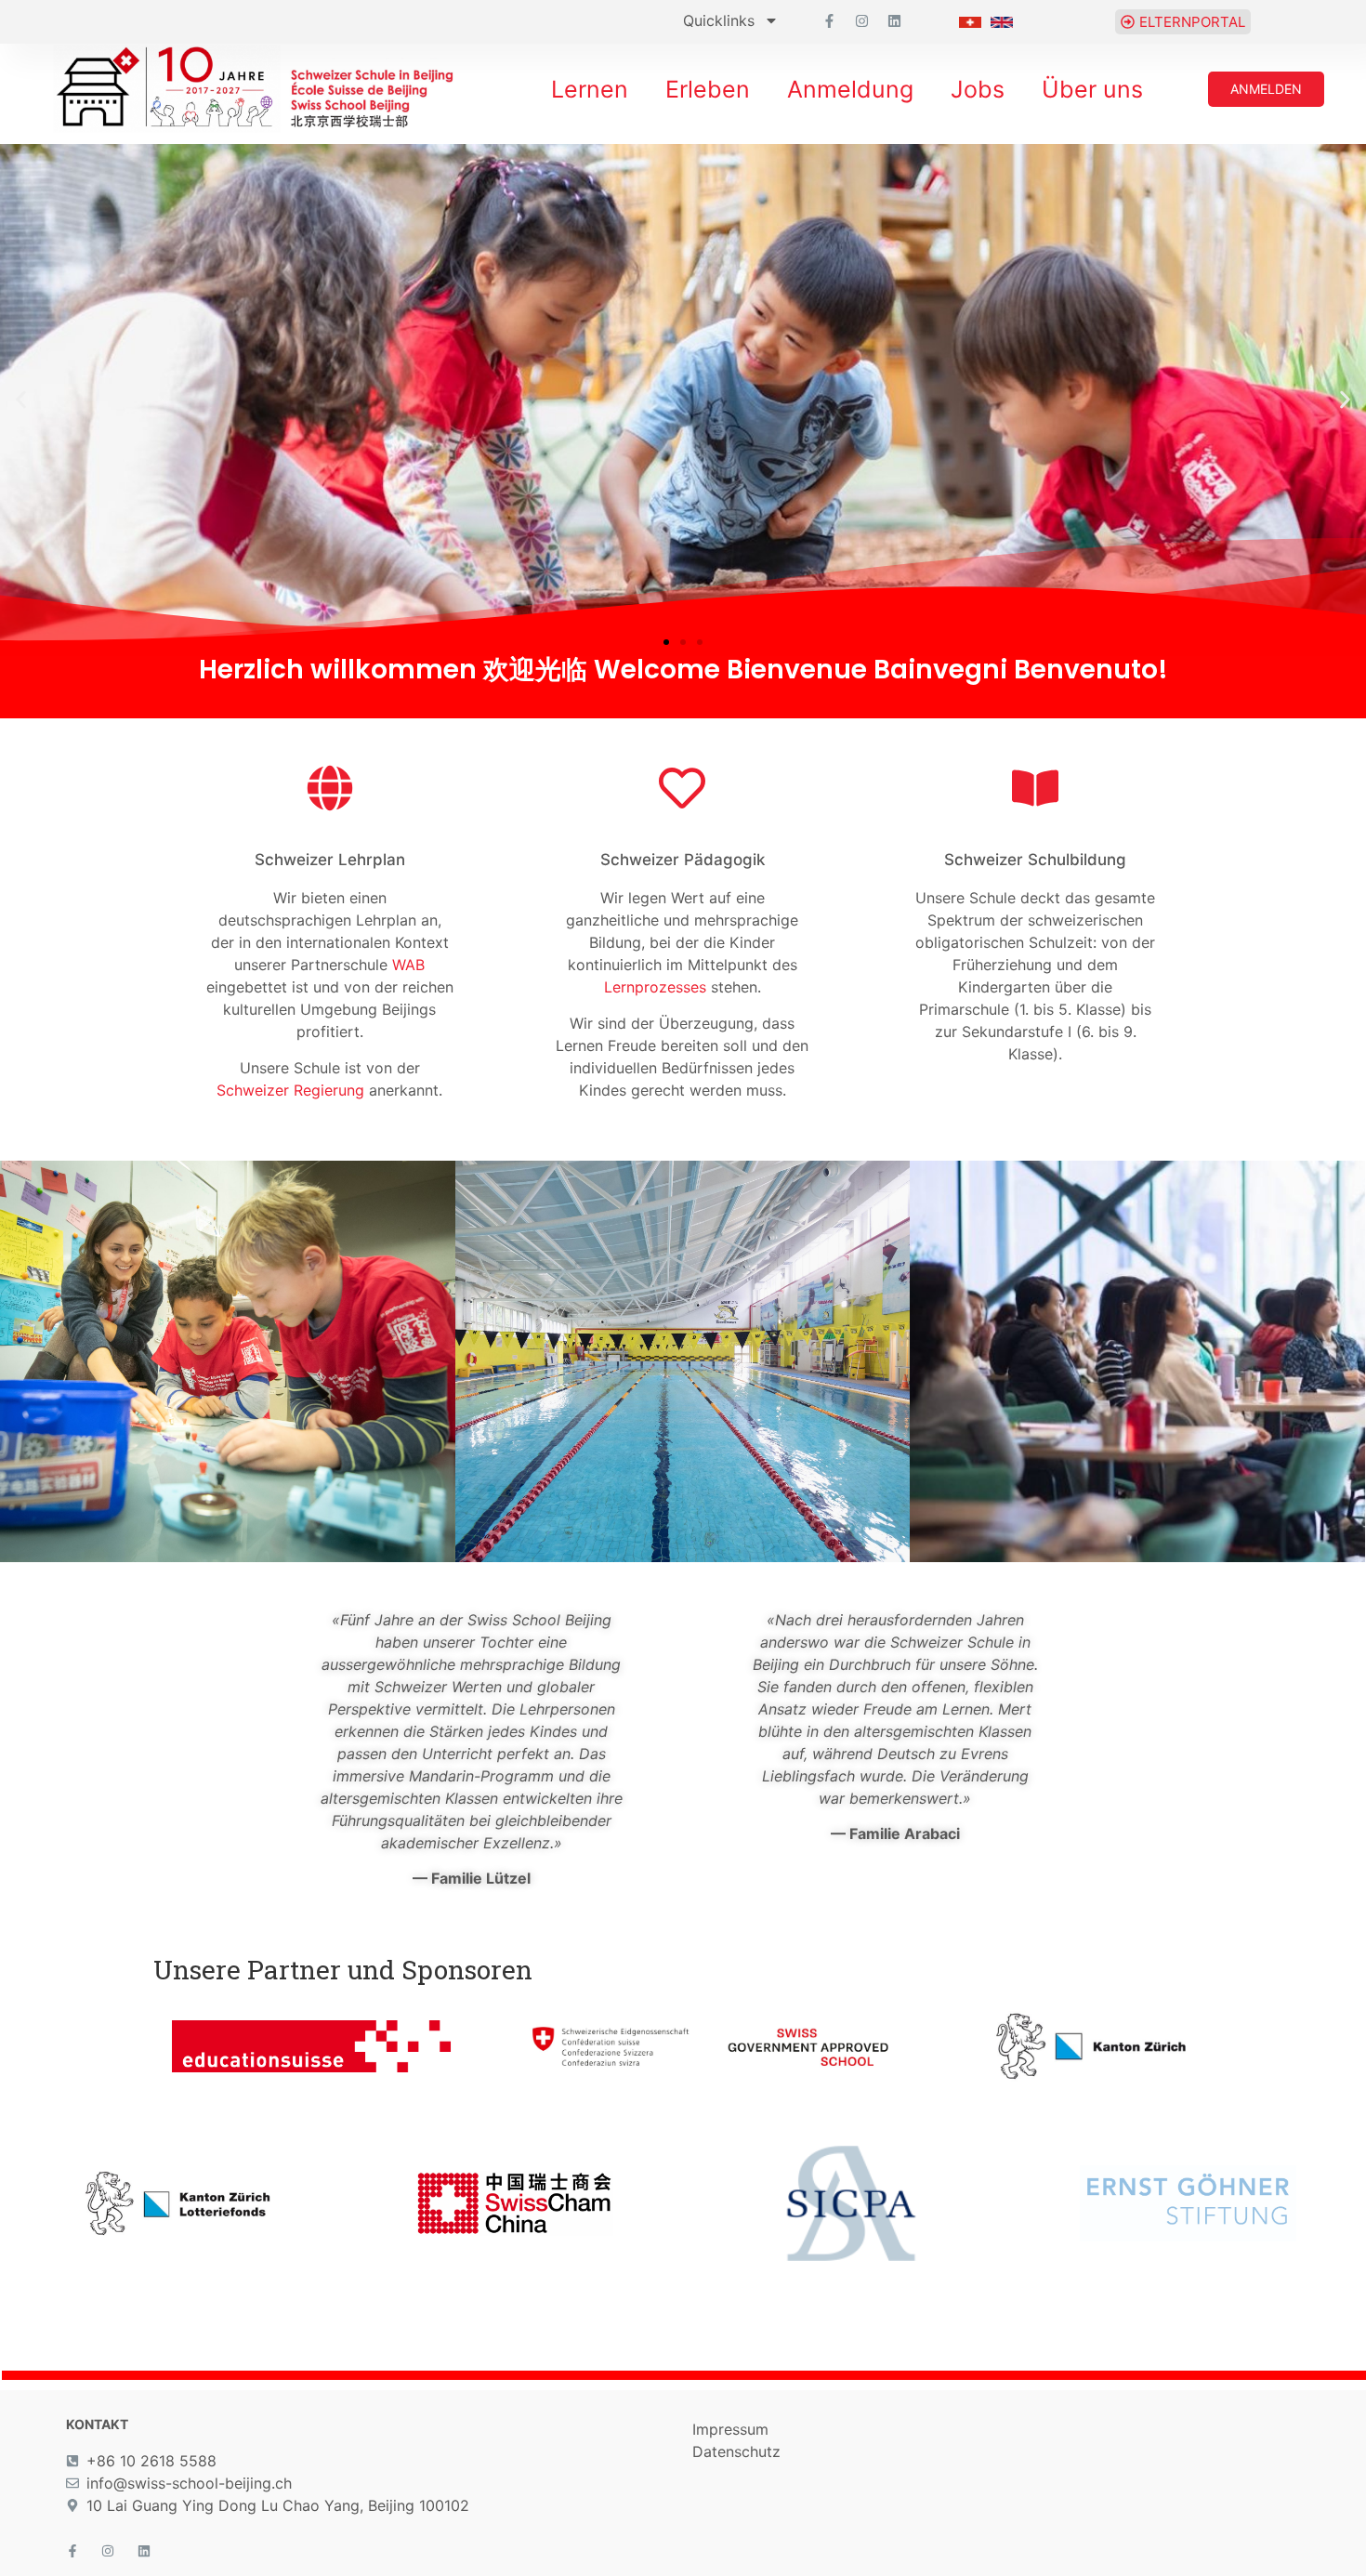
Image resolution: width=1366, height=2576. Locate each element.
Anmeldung (850, 89)
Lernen (590, 89)
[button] (21, 400)
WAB (408, 965)
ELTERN (1137, 1312)
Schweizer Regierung (290, 1090)
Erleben (708, 89)
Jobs (978, 89)
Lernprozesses (655, 987)
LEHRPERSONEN (227, 1312)
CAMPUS (682, 1323)
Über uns (1092, 89)
